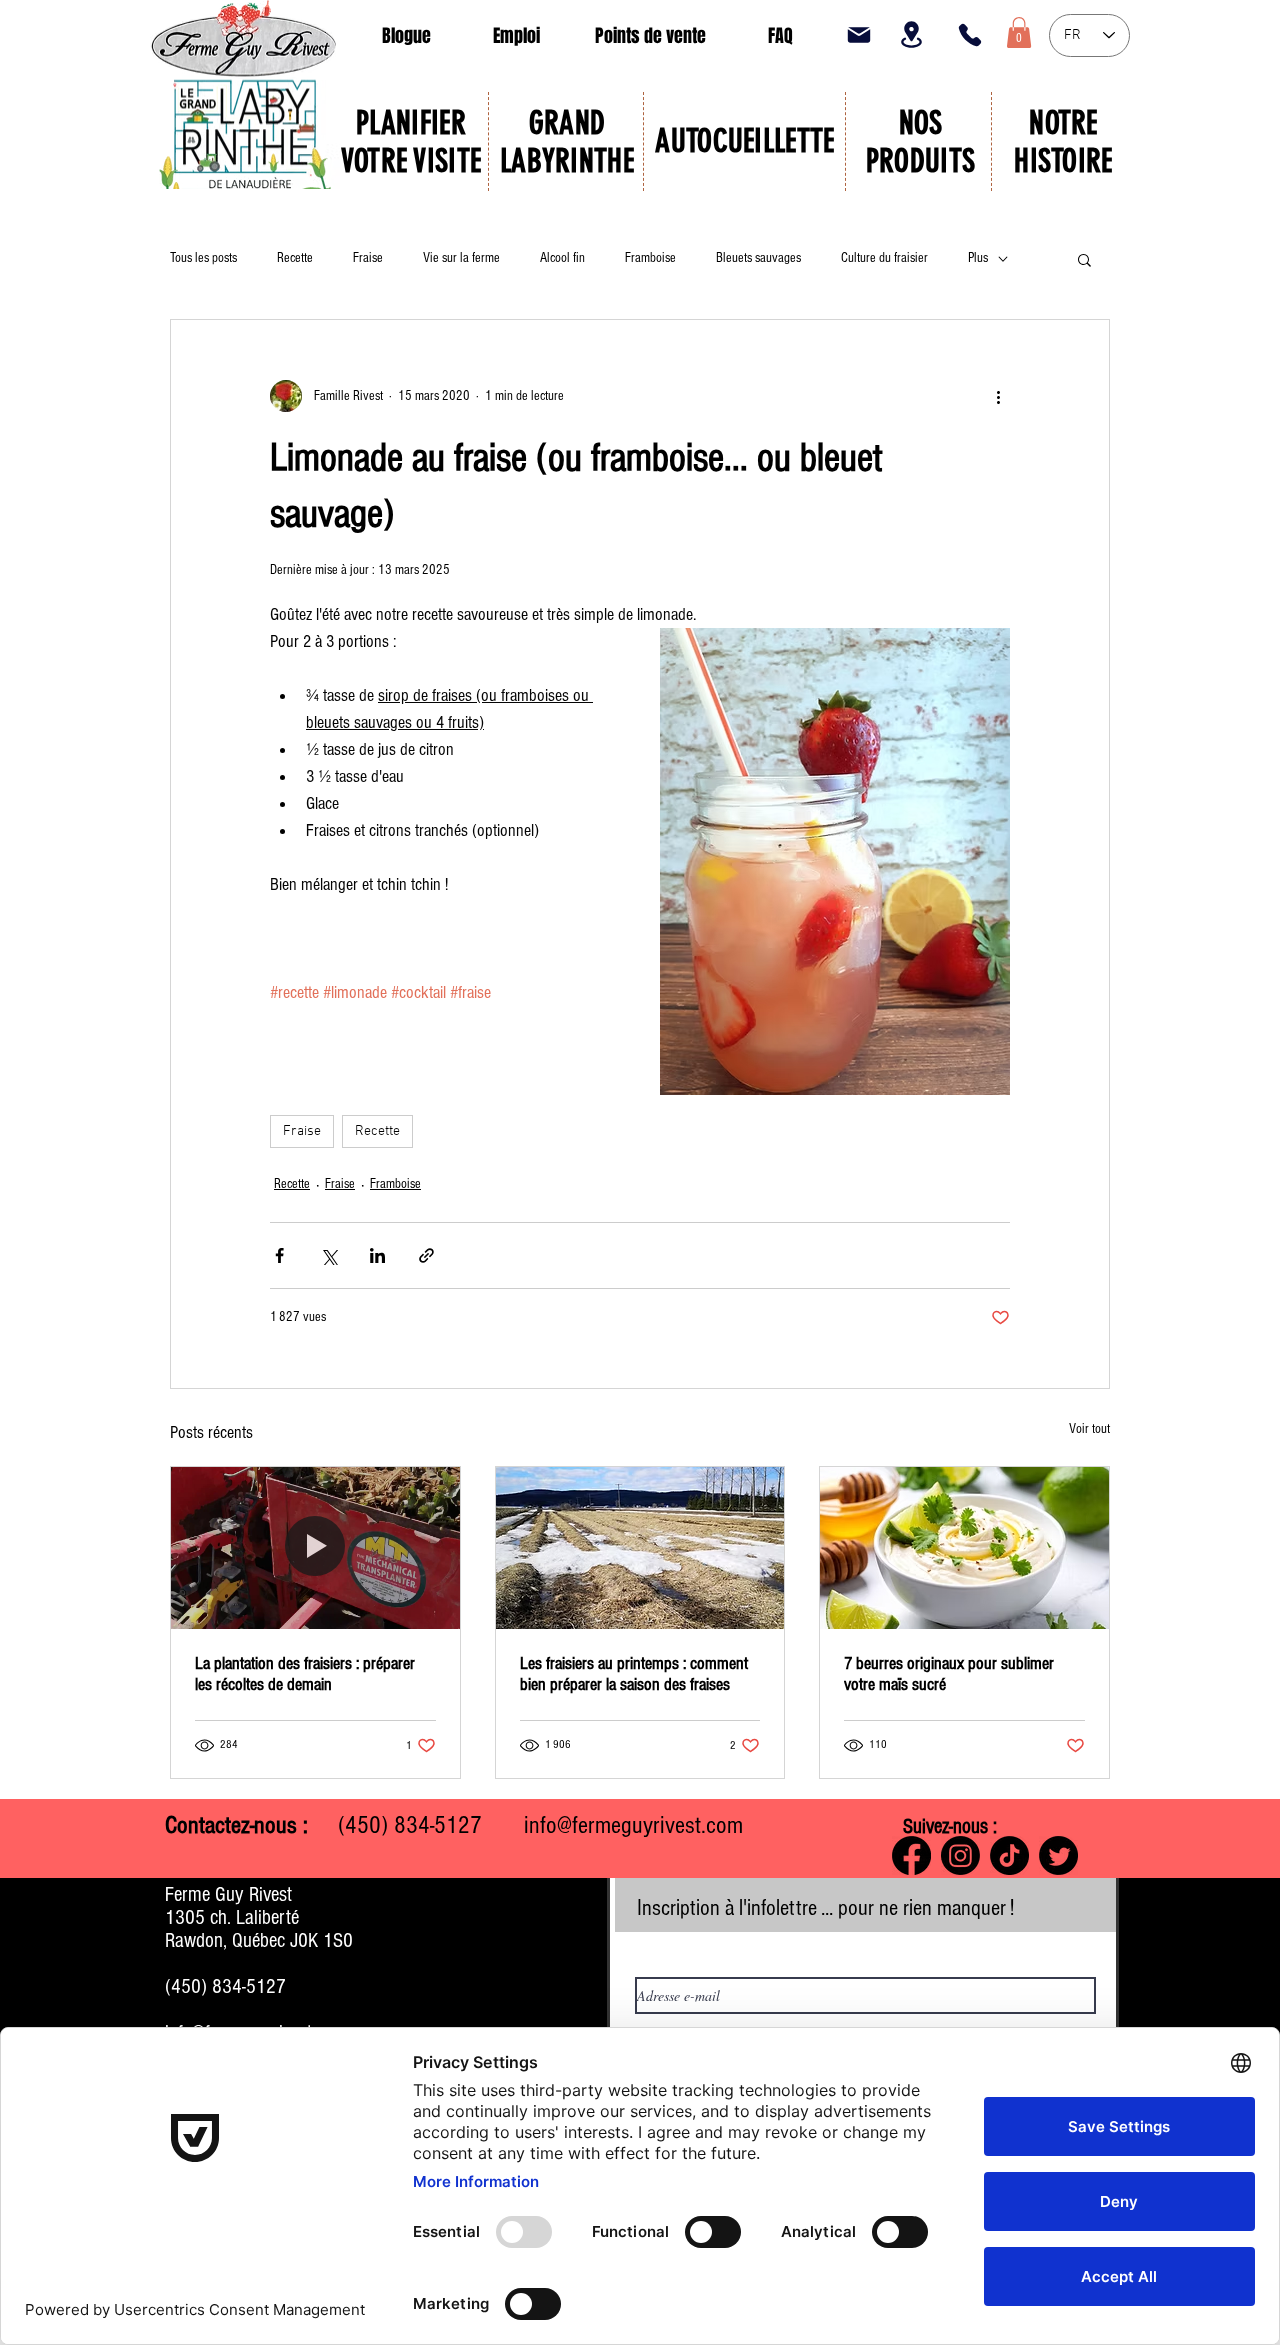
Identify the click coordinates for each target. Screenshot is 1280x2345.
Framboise (650, 258)
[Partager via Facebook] (279, 1255)
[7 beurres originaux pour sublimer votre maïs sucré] (964, 1548)
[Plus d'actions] (998, 396)
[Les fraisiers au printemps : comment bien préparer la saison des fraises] (640, 1548)
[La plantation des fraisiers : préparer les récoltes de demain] (315, 1548)
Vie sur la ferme (461, 258)
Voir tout (1089, 1429)
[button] (1019, 32)
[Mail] (859, 35)
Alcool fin (562, 258)
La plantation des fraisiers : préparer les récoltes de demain (305, 1674)
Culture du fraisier (884, 258)
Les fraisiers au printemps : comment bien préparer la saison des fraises (634, 1674)
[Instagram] (960, 1855)
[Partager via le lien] (426, 1255)
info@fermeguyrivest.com (633, 1825)
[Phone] (970, 35)
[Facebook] (911, 1855)
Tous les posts (203, 258)
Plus (978, 258)
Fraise (368, 258)
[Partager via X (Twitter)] (328, 1255)
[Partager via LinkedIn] (377, 1255)
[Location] (911, 34)
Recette (295, 258)
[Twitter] (1058, 1855)
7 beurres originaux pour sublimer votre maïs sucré (949, 1674)
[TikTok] (1009, 1855)
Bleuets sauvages (758, 258)
